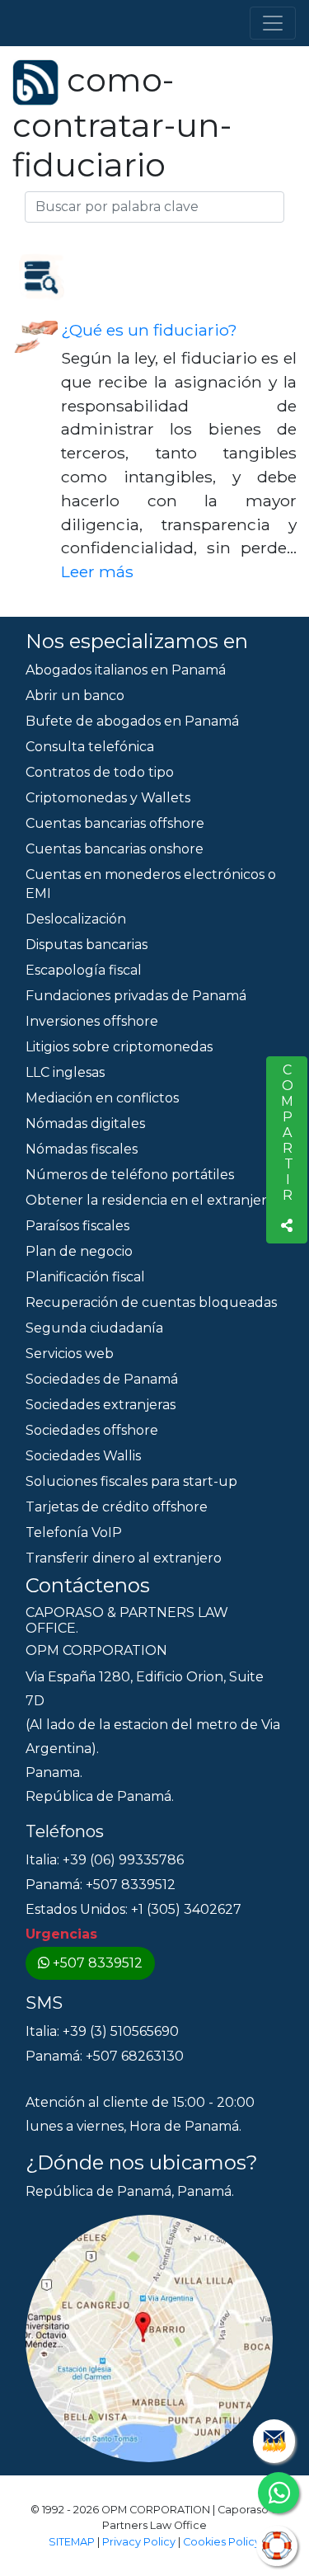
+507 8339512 (98, 1963)
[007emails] (274, 2441)
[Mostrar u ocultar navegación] (273, 23)
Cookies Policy (222, 2542)
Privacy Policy (139, 2542)
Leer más (97, 571)
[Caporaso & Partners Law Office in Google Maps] (149, 2337)
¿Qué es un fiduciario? (149, 330)
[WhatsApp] (279, 2493)
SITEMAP (72, 2542)
